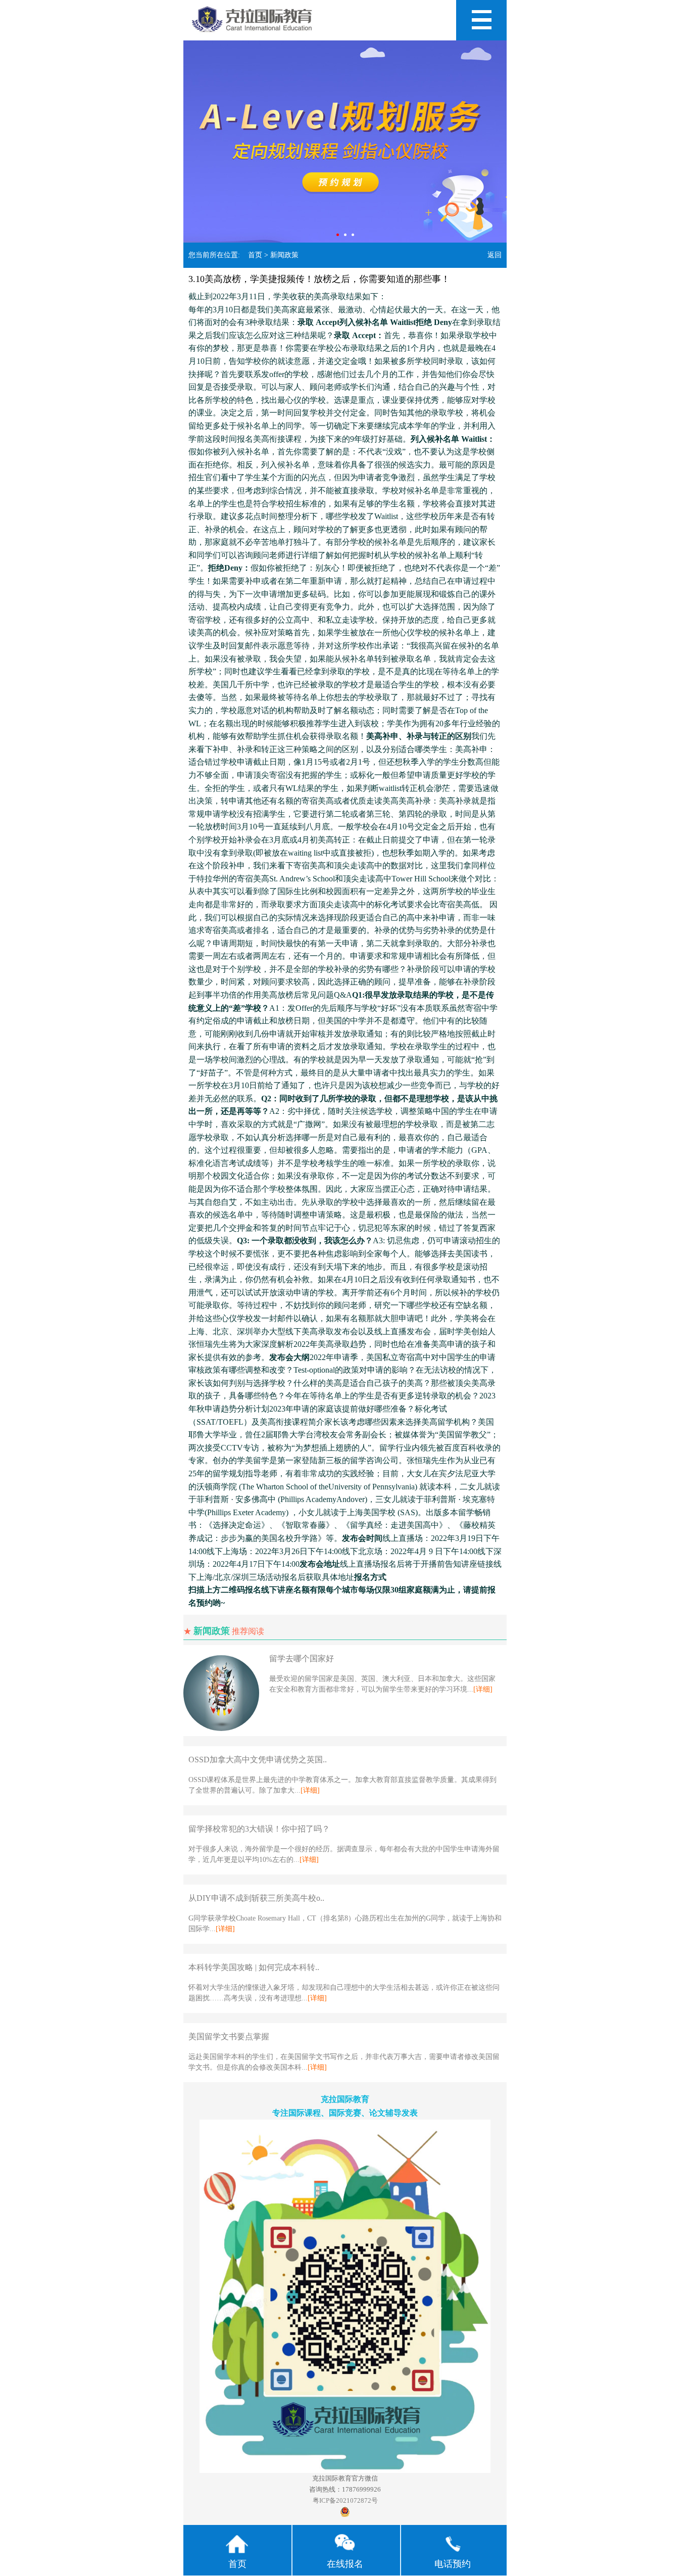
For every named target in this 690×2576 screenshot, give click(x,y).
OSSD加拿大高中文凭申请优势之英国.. (258, 1760)
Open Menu (481, 20)
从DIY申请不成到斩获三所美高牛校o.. (256, 1898)
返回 (495, 255)
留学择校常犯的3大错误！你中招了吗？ (259, 1829)
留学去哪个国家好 (302, 1658)
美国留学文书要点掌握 (229, 2036)
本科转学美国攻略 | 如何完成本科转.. (254, 1967)
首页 (255, 255)
